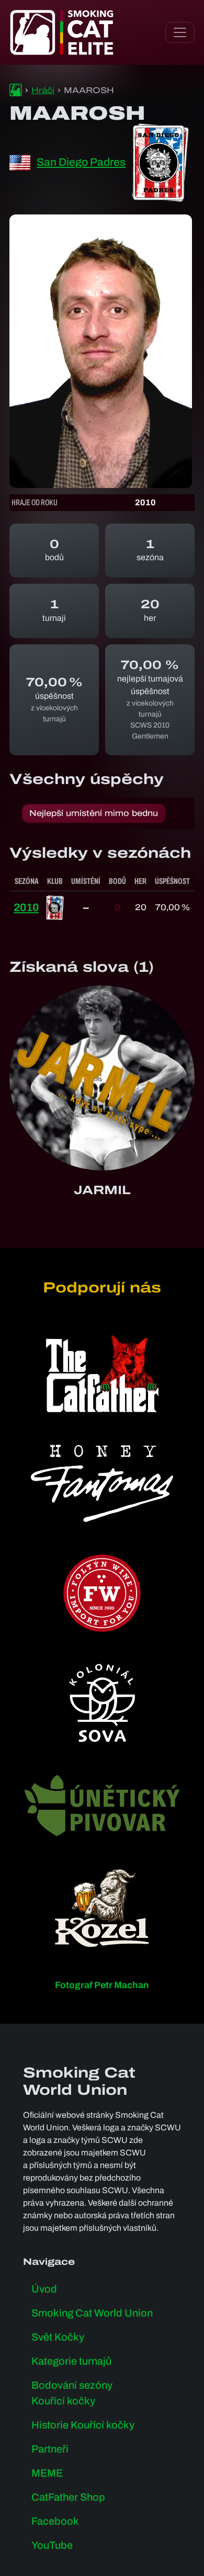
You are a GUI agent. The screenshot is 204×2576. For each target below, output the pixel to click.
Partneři (50, 2449)
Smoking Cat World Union (92, 2313)
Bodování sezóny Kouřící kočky (72, 2393)
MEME (47, 2473)
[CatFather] (102, 1374)
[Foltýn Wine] (102, 1593)
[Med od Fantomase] (102, 1483)
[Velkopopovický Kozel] (102, 1908)
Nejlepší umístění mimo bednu (94, 813)
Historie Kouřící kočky (83, 2425)
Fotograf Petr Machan (102, 1985)
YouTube (52, 2545)
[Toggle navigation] (180, 32)
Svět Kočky (58, 2337)
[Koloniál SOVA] (102, 1703)
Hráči (43, 90)
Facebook (55, 2521)
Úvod (44, 2289)
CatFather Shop (68, 2497)
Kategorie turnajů (71, 2361)
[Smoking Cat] (16, 90)
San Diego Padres (81, 162)
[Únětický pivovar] (102, 1805)
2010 (26, 907)
